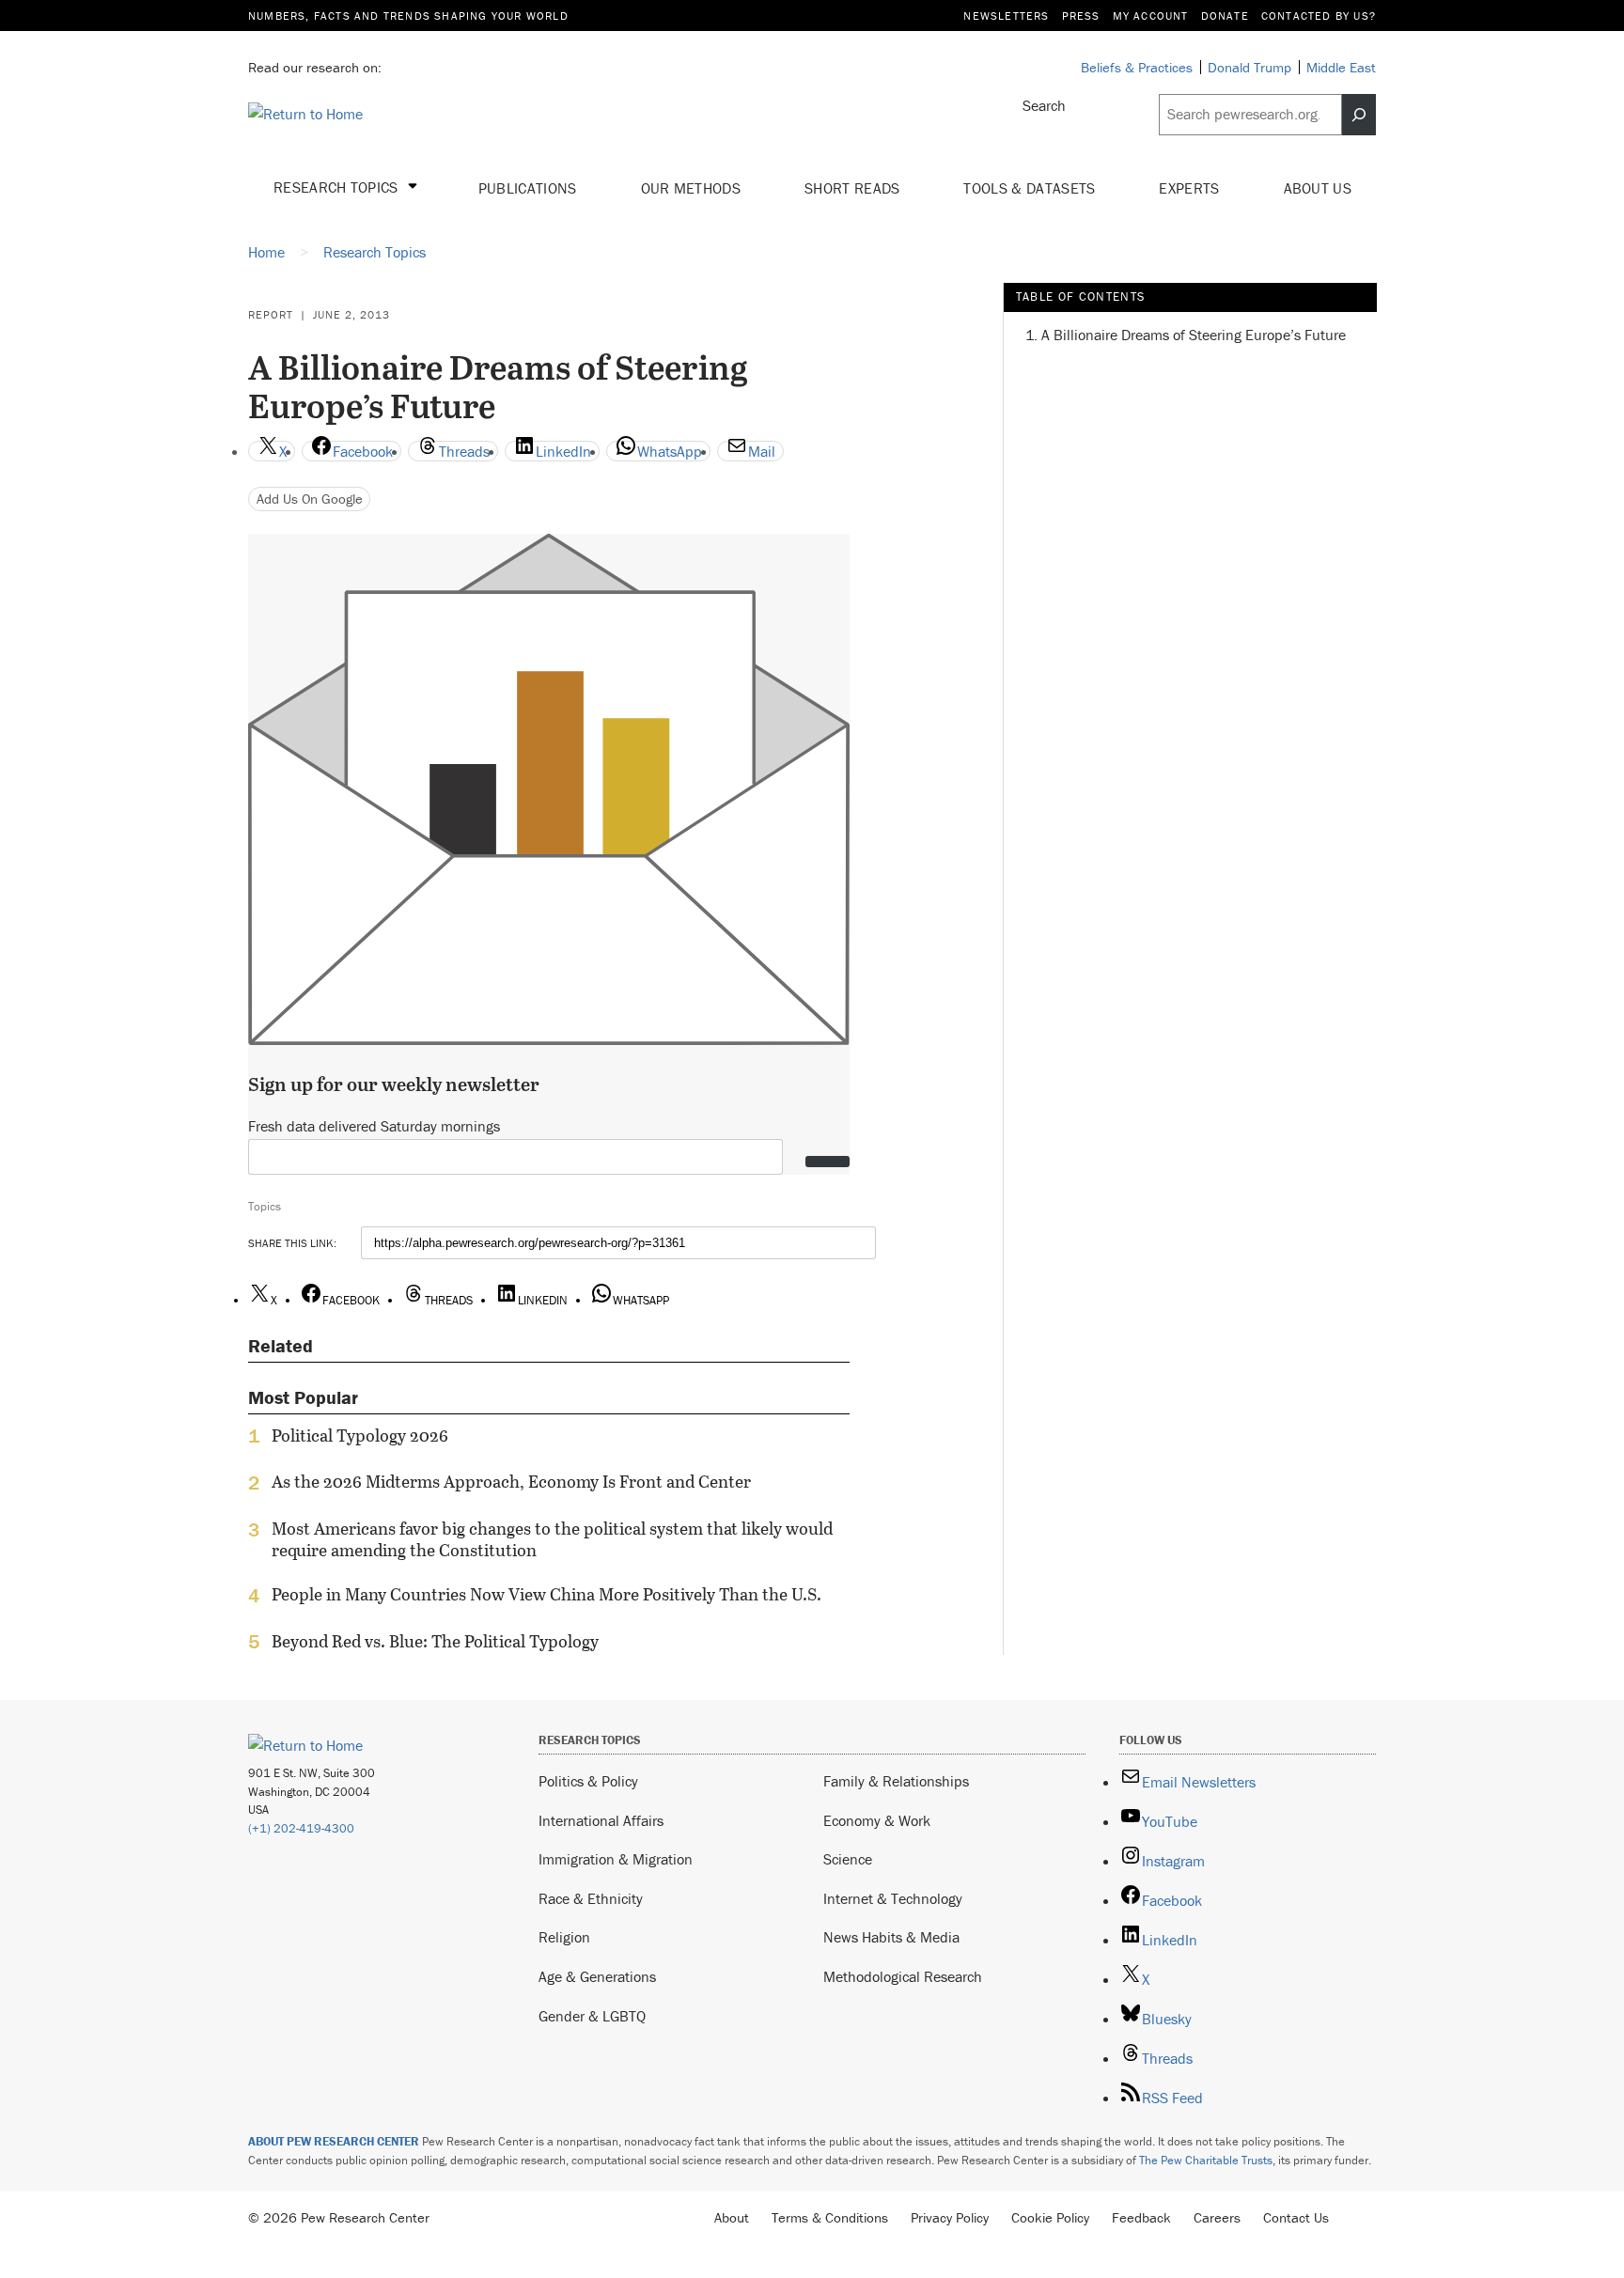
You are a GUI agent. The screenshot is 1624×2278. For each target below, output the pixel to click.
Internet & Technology (893, 1898)
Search (1044, 105)
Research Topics (338, 187)
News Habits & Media (891, 1937)
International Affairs (601, 1820)
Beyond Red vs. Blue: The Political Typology (435, 1642)
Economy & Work (877, 1820)
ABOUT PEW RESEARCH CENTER (334, 2141)
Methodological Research (903, 1976)
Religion (564, 1937)
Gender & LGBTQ (592, 2016)
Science (848, 1859)
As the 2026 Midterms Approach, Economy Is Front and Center (511, 1482)
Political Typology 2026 (360, 1436)
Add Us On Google (310, 499)
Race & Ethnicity (591, 1898)
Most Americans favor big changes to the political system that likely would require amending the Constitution (552, 1539)
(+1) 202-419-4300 (301, 1828)
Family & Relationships (896, 1781)
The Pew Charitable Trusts (1206, 2160)
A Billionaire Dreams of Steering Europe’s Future (1194, 335)
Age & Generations (597, 1976)
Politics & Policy (588, 1781)
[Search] (1359, 115)
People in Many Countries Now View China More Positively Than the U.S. (547, 1595)
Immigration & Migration (616, 1859)
